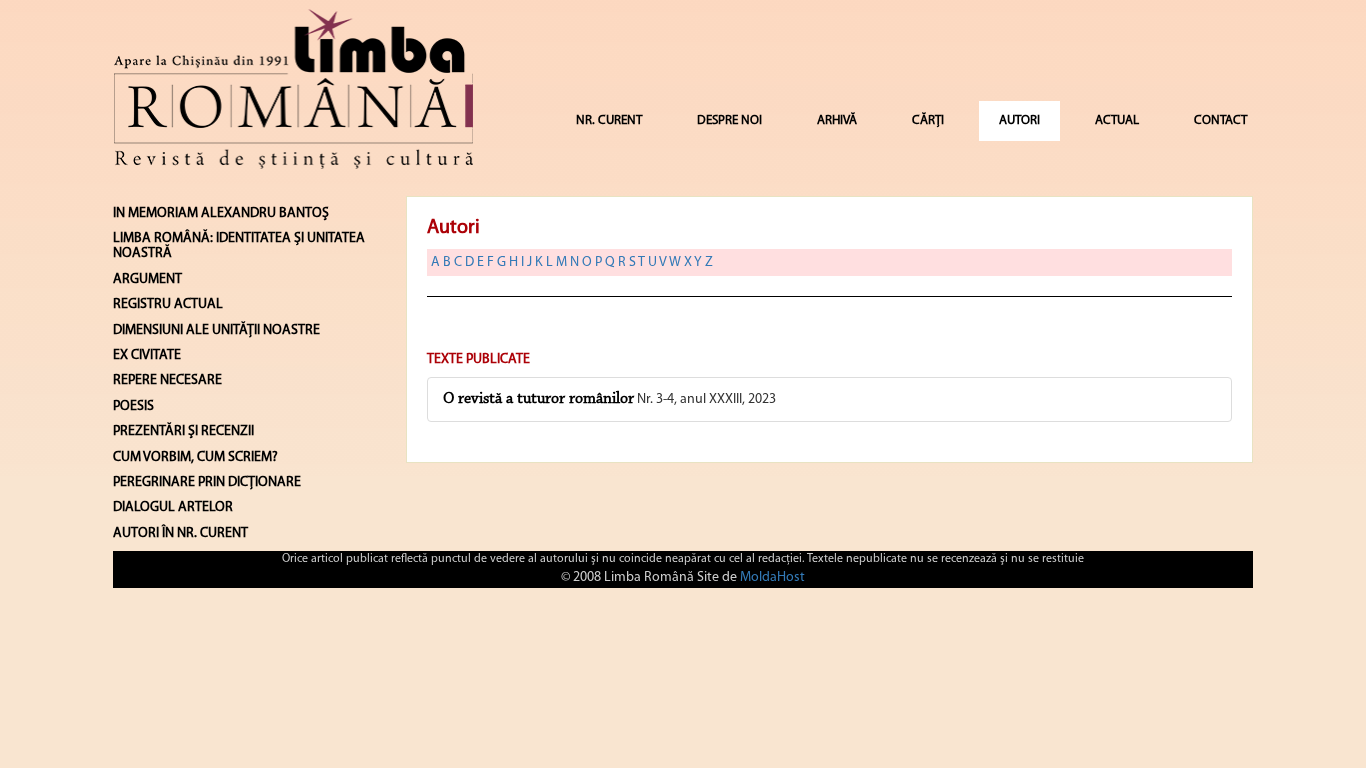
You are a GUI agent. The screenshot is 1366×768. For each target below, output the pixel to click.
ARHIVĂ (837, 120)
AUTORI (1019, 120)
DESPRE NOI (729, 120)
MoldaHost (772, 577)
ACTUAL (1117, 120)
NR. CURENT (609, 120)
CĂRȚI (928, 120)
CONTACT (1220, 120)
